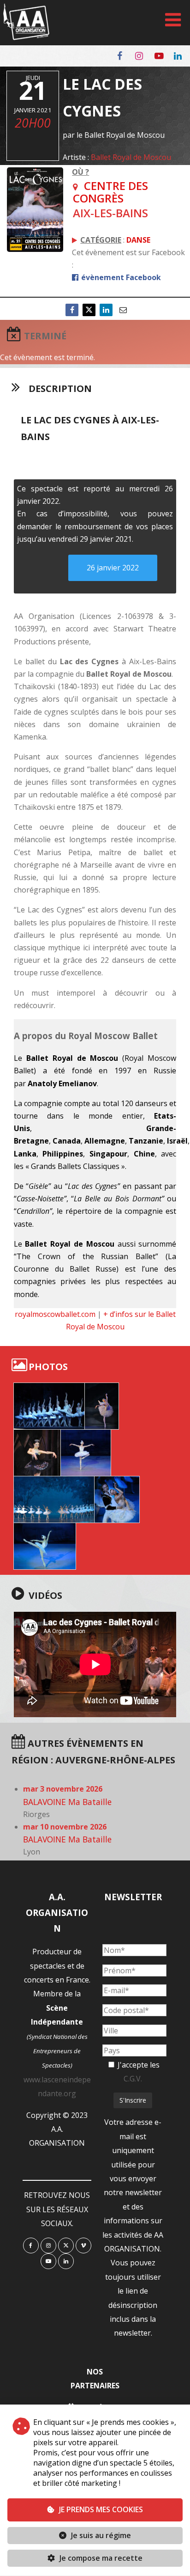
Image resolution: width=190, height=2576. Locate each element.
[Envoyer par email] (123, 310)
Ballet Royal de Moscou (131, 157)
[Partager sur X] (89, 310)
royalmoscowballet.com (55, 1314)
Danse (138, 240)
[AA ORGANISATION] (26, 37)
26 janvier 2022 (113, 568)
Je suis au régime (101, 2535)
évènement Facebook (120, 277)
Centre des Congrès (110, 192)
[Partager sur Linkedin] (106, 310)
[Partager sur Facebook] (72, 310)
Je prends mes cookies (101, 2509)
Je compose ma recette (100, 2558)
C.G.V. (133, 2079)
